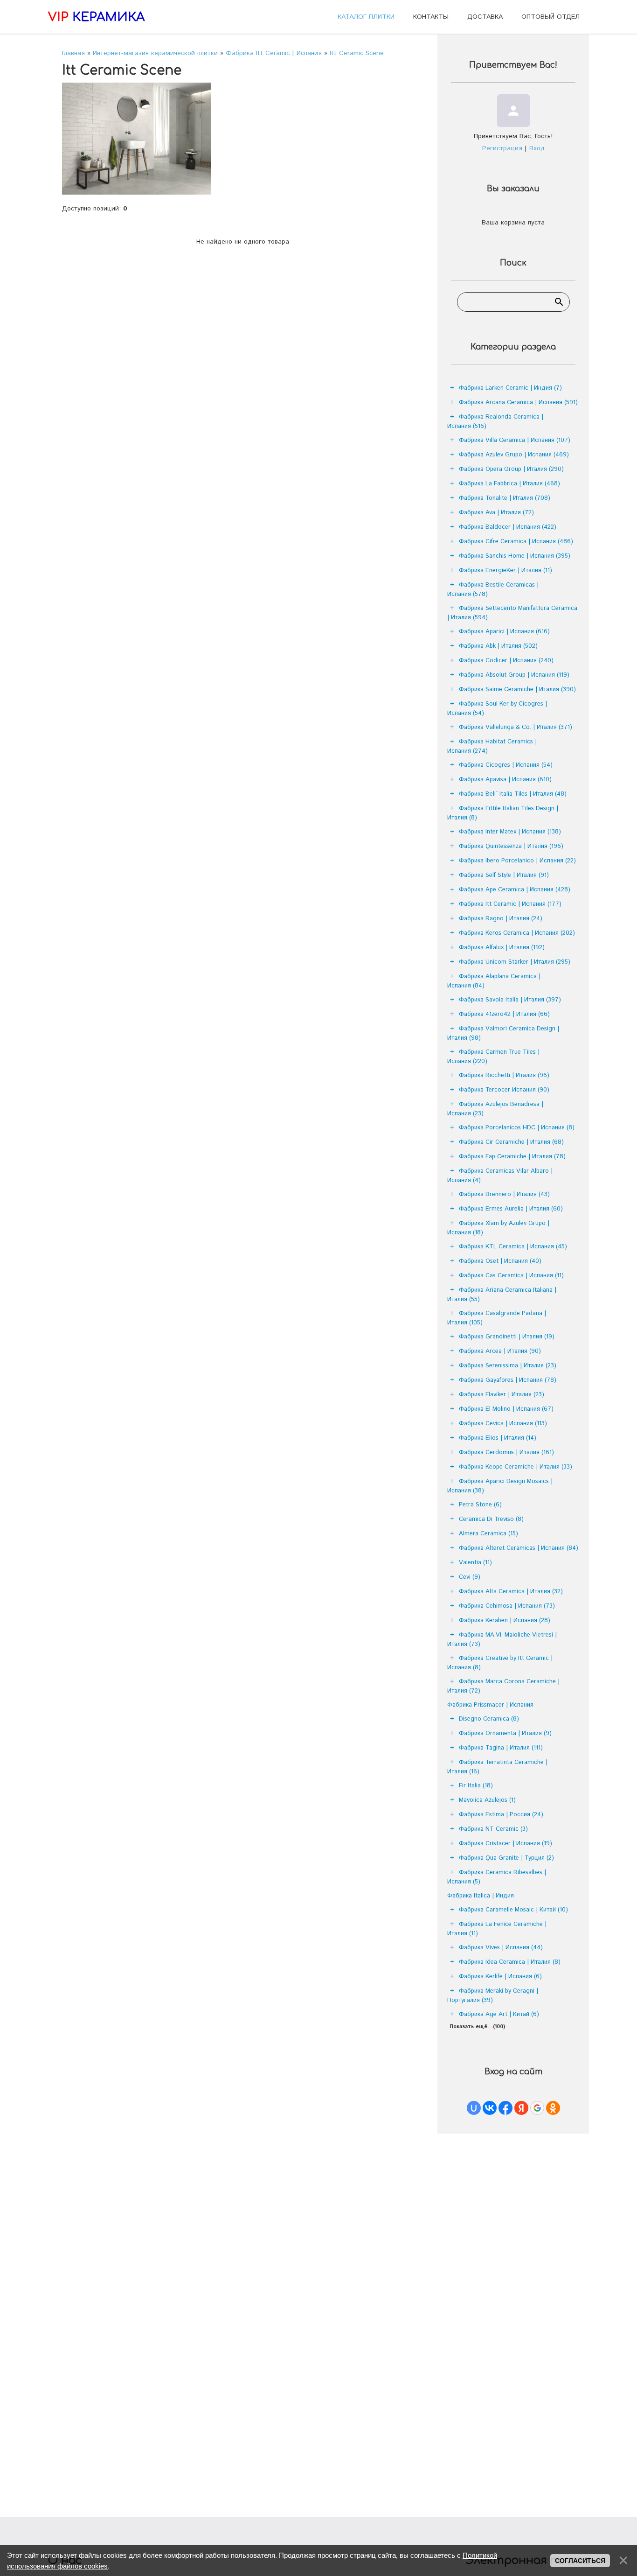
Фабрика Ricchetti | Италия (504, 1075)
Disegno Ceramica (489, 1719)
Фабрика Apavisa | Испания (505, 780)
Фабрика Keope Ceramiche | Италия (516, 1467)
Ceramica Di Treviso (491, 1519)
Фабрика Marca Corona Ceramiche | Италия (503, 1686)
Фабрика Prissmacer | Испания (490, 1705)
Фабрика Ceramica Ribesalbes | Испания (497, 1877)
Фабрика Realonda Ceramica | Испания (495, 422)
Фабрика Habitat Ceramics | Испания (492, 746)
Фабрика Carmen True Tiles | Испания (493, 1057)
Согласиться (580, 2561)
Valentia (475, 1563)
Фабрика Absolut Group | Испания (514, 675)
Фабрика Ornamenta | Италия (505, 1733)
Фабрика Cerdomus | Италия (506, 1452)
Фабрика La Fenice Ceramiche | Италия (497, 1929)
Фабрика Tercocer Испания (504, 1090)
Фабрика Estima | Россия (501, 1815)
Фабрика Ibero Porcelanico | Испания (517, 861)
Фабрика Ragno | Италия (501, 919)
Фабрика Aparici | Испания (504, 632)
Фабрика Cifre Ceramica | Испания (516, 542)
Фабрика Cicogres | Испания (506, 765)
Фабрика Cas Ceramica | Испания (511, 1276)
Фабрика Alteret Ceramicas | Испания (519, 1548)
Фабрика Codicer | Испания (506, 661)
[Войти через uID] (474, 2108)
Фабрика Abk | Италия (498, 646)
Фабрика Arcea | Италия (500, 1351)
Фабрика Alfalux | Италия (502, 948)
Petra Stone (480, 1505)
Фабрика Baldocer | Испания (508, 527)
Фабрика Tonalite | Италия (505, 498)
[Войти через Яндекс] (521, 2108)
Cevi (470, 1577)
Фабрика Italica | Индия (481, 1896)
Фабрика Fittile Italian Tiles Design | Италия (503, 813)
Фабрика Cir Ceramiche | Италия (511, 1142)
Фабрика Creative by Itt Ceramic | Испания (500, 1663)
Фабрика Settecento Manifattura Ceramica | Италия (512, 613)
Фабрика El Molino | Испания (506, 1409)
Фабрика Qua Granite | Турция (506, 1858)
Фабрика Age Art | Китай (499, 2014)
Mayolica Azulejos (487, 1800)
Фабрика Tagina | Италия (501, 1748)
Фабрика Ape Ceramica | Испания (515, 890)
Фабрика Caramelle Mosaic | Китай (513, 1910)
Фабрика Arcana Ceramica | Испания (518, 402)
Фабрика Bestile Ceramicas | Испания (493, 590)
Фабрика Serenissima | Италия (508, 1366)
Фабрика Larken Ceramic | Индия (510, 388)
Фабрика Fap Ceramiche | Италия (512, 1157)
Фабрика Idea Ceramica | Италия (510, 1962)
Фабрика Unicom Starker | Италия (515, 962)
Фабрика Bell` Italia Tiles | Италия (513, 794)
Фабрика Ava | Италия (496, 513)
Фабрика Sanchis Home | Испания (515, 556)
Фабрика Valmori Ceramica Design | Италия (503, 1033)
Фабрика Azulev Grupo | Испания (514, 455)
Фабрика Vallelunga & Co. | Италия (516, 727)
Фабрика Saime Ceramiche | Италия (517, 689)
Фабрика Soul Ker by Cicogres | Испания (497, 709)
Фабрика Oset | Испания (500, 1261)
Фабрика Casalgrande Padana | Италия (497, 1318)
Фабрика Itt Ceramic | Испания (510, 904)
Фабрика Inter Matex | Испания (510, 832)
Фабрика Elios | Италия (498, 1438)
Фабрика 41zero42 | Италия (504, 1014)
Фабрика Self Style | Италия (504, 875)
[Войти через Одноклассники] (553, 2108)
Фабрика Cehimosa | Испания (507, 1606)
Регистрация (502, 148)
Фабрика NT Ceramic (493, 1829)
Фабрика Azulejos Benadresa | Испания (495, 1109)
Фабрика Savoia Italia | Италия (510, 1000)
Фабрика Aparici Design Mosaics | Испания (500, 1486)
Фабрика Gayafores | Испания (508, 1380)
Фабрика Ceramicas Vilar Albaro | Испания (500, 1176)
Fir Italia (476, 1786)
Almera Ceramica (488, 1534)
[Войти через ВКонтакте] (490, 2108)
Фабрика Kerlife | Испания (500, 1977)
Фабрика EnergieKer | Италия (505, 570)
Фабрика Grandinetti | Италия (507, 1337)
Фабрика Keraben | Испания (505, 1620)
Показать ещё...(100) (477, 2027)
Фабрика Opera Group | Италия (511, 469)
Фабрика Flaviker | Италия (502, 1395)
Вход (537, 148)
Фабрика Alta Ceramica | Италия (511, 1592)
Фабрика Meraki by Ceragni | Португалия (493, 1996)
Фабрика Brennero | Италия (504, 1194)
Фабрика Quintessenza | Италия (511, 846)
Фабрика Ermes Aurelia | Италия (511, 1209)
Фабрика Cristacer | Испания (505, 1844)
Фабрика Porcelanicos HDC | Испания (517, 1128)
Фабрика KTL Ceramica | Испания (513, 1247)
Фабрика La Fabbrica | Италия (509, 484)
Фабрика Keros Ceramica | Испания (517, 933)
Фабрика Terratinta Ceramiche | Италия (497, 1767)
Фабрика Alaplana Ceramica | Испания (494, 981)
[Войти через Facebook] (505, 2108)
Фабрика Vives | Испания (501, 1948)
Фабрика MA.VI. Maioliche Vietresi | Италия (502, 1640)
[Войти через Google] (537, 2108)
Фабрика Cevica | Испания (503, 1424)
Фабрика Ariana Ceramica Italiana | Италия (502, 1295)
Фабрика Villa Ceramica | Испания (515, 440)
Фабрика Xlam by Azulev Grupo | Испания (498, 1228)
